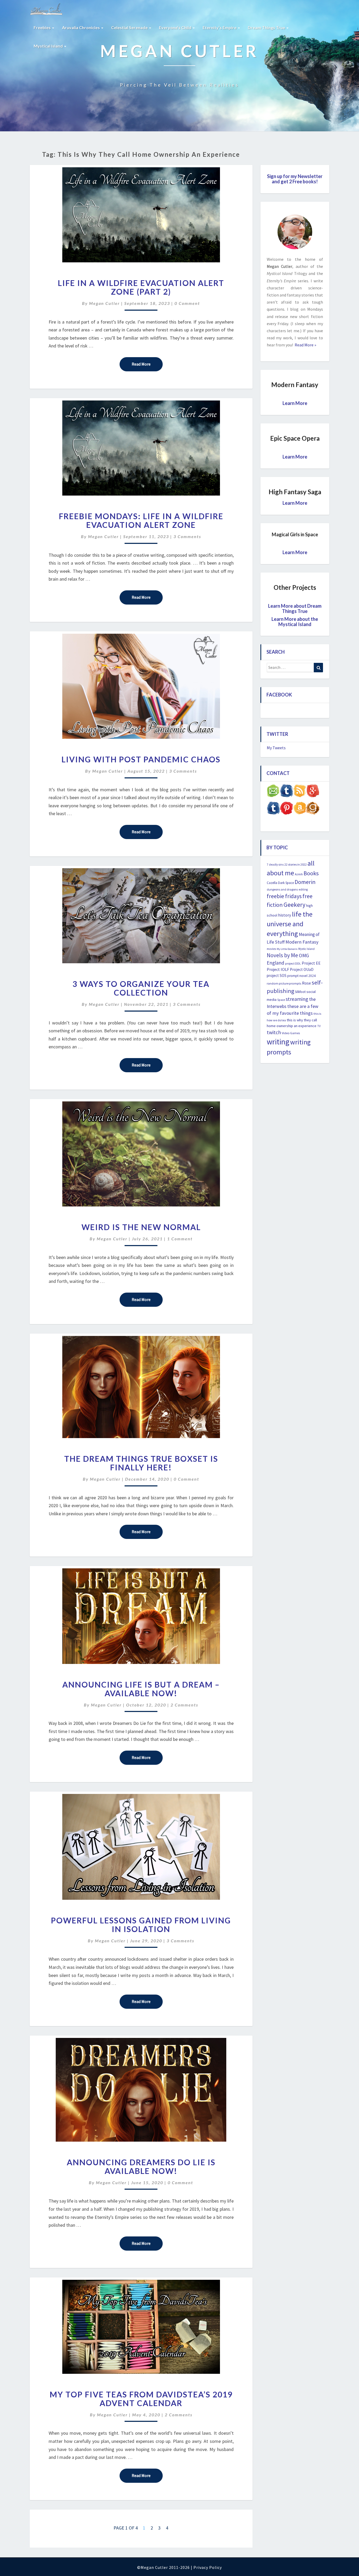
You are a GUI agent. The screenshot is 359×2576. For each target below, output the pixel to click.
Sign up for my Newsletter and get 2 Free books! (295, 179)
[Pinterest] (286, 810)
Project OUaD (302, 969)
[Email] (273, 792)
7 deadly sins (275, 865)
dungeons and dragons (282, 889)
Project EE (311, 963)
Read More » (305, 345)
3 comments (187, 536)
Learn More (295, 403)
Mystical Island (49, 46)
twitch (274, 1032)
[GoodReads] (313, 810)
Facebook (279, 695)
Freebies (43, 27)
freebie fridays (284, 896)
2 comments (184, 1705)
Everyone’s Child (176, 27)
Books (311, 873)
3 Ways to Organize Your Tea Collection (141, 988)
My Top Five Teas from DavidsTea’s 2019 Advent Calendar (141, 2399)
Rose (306, 983)
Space (281, 1000)
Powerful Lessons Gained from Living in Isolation (141, 1925)
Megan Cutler (104, 303)
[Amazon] (300, 810)
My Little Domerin (287, 949)
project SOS (277, 975)
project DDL (293, 963)
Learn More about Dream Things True (295, 608)
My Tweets (276, 748)
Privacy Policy (208, 2567)
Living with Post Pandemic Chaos (141, 759)
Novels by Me (282, 955)
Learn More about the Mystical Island (295, 622)
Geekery (294, 905)
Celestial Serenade (130, 27)
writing (278, 1042)
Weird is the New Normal (141, 1227)
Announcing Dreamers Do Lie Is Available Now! (141, 2166)
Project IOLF (278, 969)
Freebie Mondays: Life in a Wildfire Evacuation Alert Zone (141, 520)
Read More (147, 364)
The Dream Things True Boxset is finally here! (141, 1463)
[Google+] (313, 792)
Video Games (291, 1033)
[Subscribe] (300, 792)
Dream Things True (267, 27)
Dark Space (286, 883)
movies (271, 949)
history (285, 915)
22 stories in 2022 (296, 864)
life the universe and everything (290, 924)
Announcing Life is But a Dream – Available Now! (141, 1689)
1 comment (180, 1239)
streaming (297, 999)
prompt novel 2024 (301, 976)
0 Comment (187, 303)
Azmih (299, 874)
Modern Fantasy (302, 942)
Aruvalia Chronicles (81, 27)
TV (319, 1026)
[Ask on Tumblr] (286, 792)
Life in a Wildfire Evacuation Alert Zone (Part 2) (141, 287)
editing (303, 889)
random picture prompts (284, 983)
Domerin (305, 882)
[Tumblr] (273, 810)
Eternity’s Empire (220, 27)
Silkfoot (300, 992)
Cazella (272, 883)
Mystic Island (306, 949)
